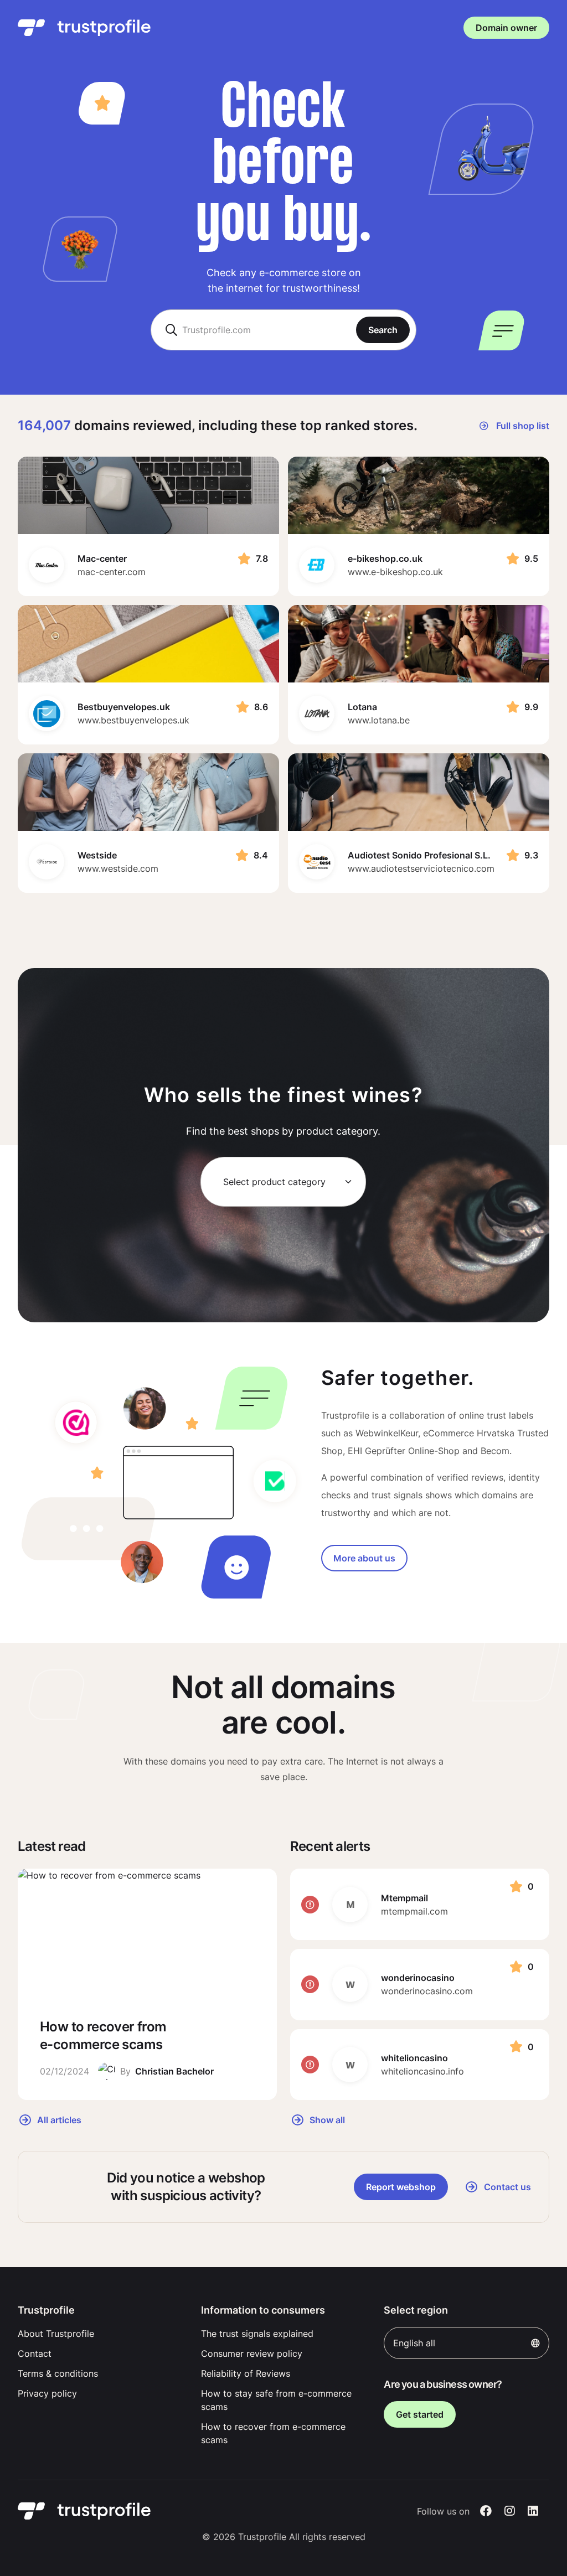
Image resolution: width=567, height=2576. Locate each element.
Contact (35, 2353)
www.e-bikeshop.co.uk (395, 572)
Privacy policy (47, 2393)
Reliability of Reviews (246, 2373)
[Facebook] (486, 2511)
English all (414, 2343)
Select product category (274, 1182)
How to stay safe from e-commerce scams (276, 2400)
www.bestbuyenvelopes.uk (133, 720)
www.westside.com (118, 868)
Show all (326, 2119)
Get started (420, 2414)
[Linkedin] (533, 2511)
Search (383, 330)
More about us (364, 1558)
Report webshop (401, 2187)
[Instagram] (510, 2511)
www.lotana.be (379, 720)
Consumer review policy (252, 2353)
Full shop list (522, 426)
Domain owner (506, 28)
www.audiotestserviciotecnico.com (421, 868)
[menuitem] (100, 2334)
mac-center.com (112, 572)
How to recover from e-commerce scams (273, 2433)
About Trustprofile (56, 2334)
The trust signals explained (257, 2334)
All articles (58, 2119)
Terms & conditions (58, 2373)
